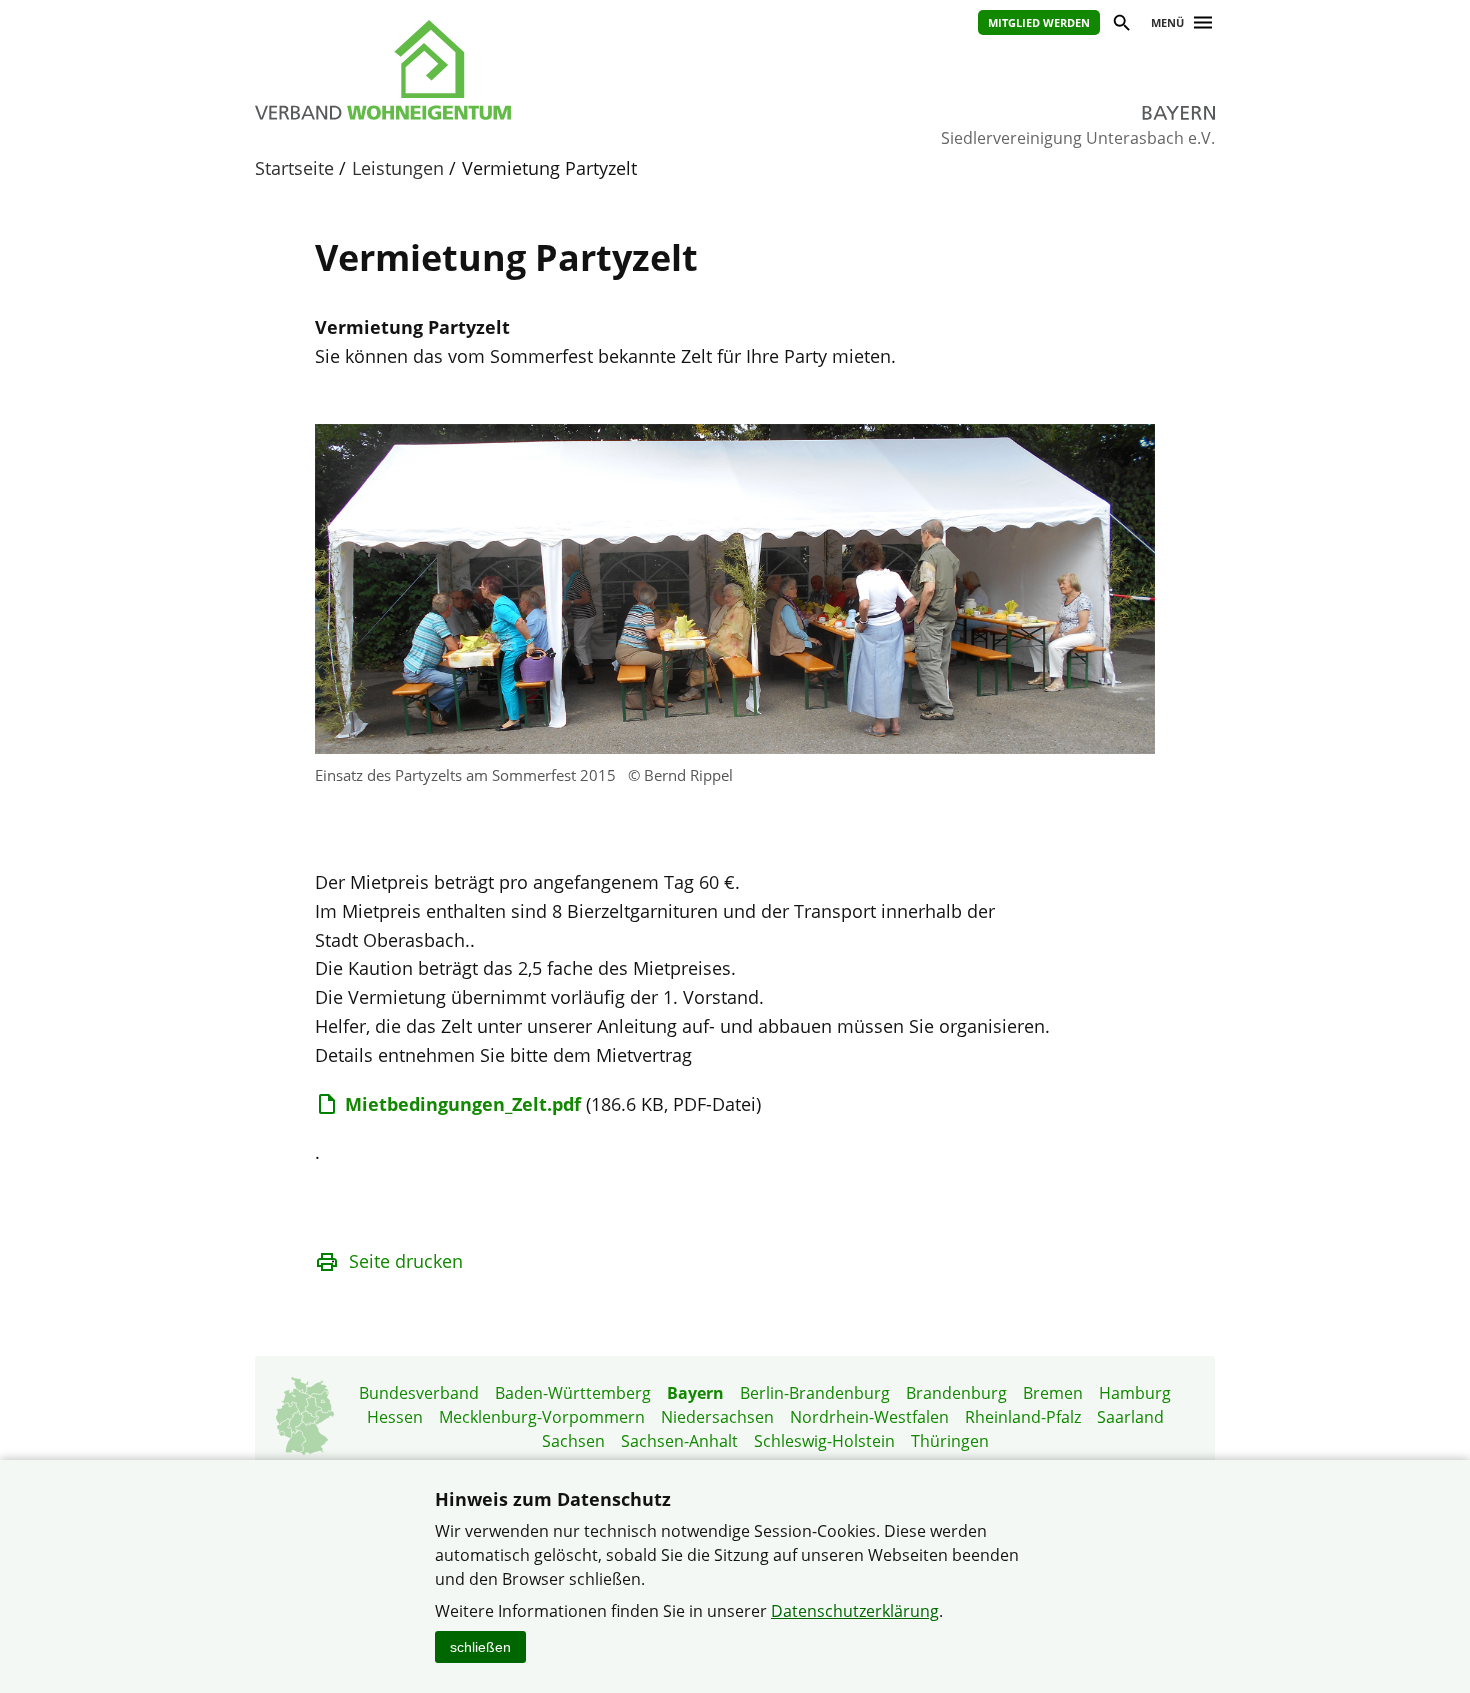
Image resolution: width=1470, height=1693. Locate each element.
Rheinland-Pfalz (1023, 1417)
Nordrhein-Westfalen (869, 1417)
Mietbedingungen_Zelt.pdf (463, 1104)
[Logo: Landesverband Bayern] (475, 70)
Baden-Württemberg (573, 1393)
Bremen (1053, 1393)
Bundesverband (419, 1393)
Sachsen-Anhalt (679, 1441)
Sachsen (573, 1441)
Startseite (294, 168)
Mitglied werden (1039, 22)
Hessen (395, 1417)
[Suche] (1120, 25)
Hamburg (1135, 1393)
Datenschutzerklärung (855, 1611)
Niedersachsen (717, 1417)
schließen (480, 1647)
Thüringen (950, 1441)
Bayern (695, 1393)
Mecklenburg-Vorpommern (542, 1417)
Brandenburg (956, 1393)
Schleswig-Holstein (824, 1441)
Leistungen (398, 168)
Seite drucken (406, 1261)
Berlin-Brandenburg (815, 1393)
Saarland (1130, 1417)
